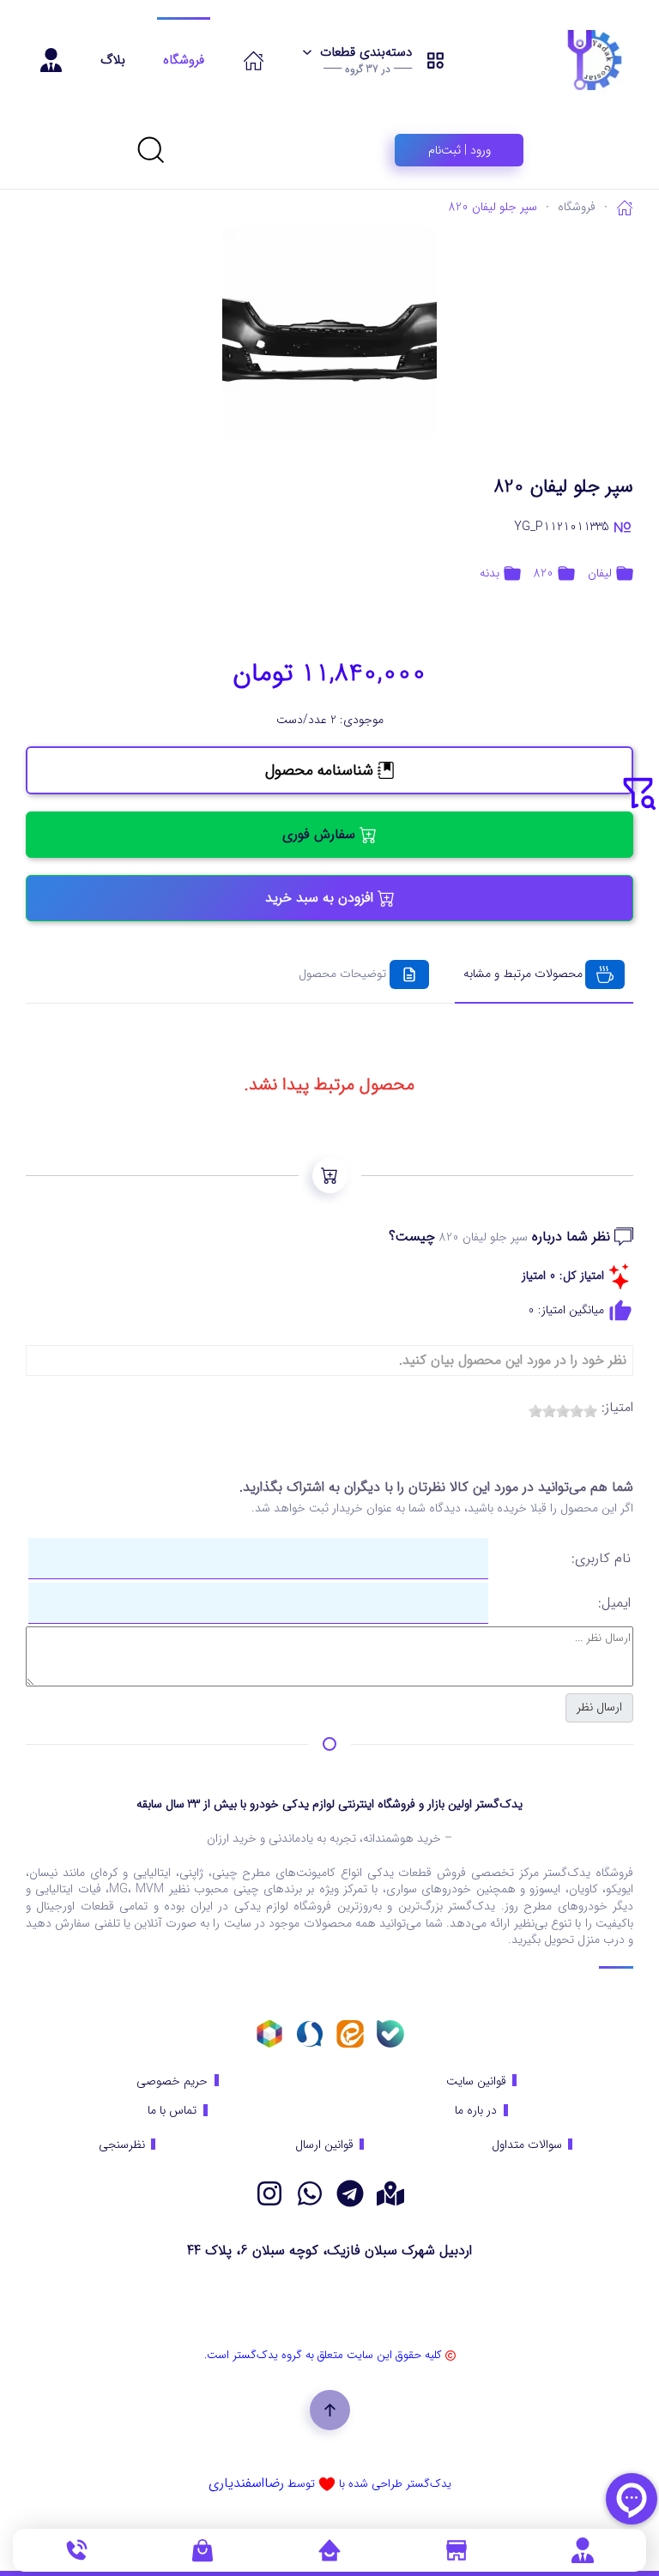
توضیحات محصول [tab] (342, 974)
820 (544, 573)
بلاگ (113, 60)
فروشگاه (184, 60)
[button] (374, 60)
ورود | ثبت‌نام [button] (459, 150)
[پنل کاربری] (583, 2549)
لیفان (600, 573)
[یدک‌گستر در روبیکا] (269, 2033)
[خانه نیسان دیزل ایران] (310, 2192)
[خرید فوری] (330, 1176)
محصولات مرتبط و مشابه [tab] (523, 974)
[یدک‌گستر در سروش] (310, 2033)
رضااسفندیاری (246, 2483)
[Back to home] (552, 60)
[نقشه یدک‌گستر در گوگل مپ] (390, 2192)
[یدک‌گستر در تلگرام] (350, 2192)
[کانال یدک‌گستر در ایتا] (350, 2033)
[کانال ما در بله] (390, 2033)
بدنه (490, 573)
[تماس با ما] (76, 2549)
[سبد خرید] (203, 2549)
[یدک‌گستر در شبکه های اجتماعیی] (269, 2192)
